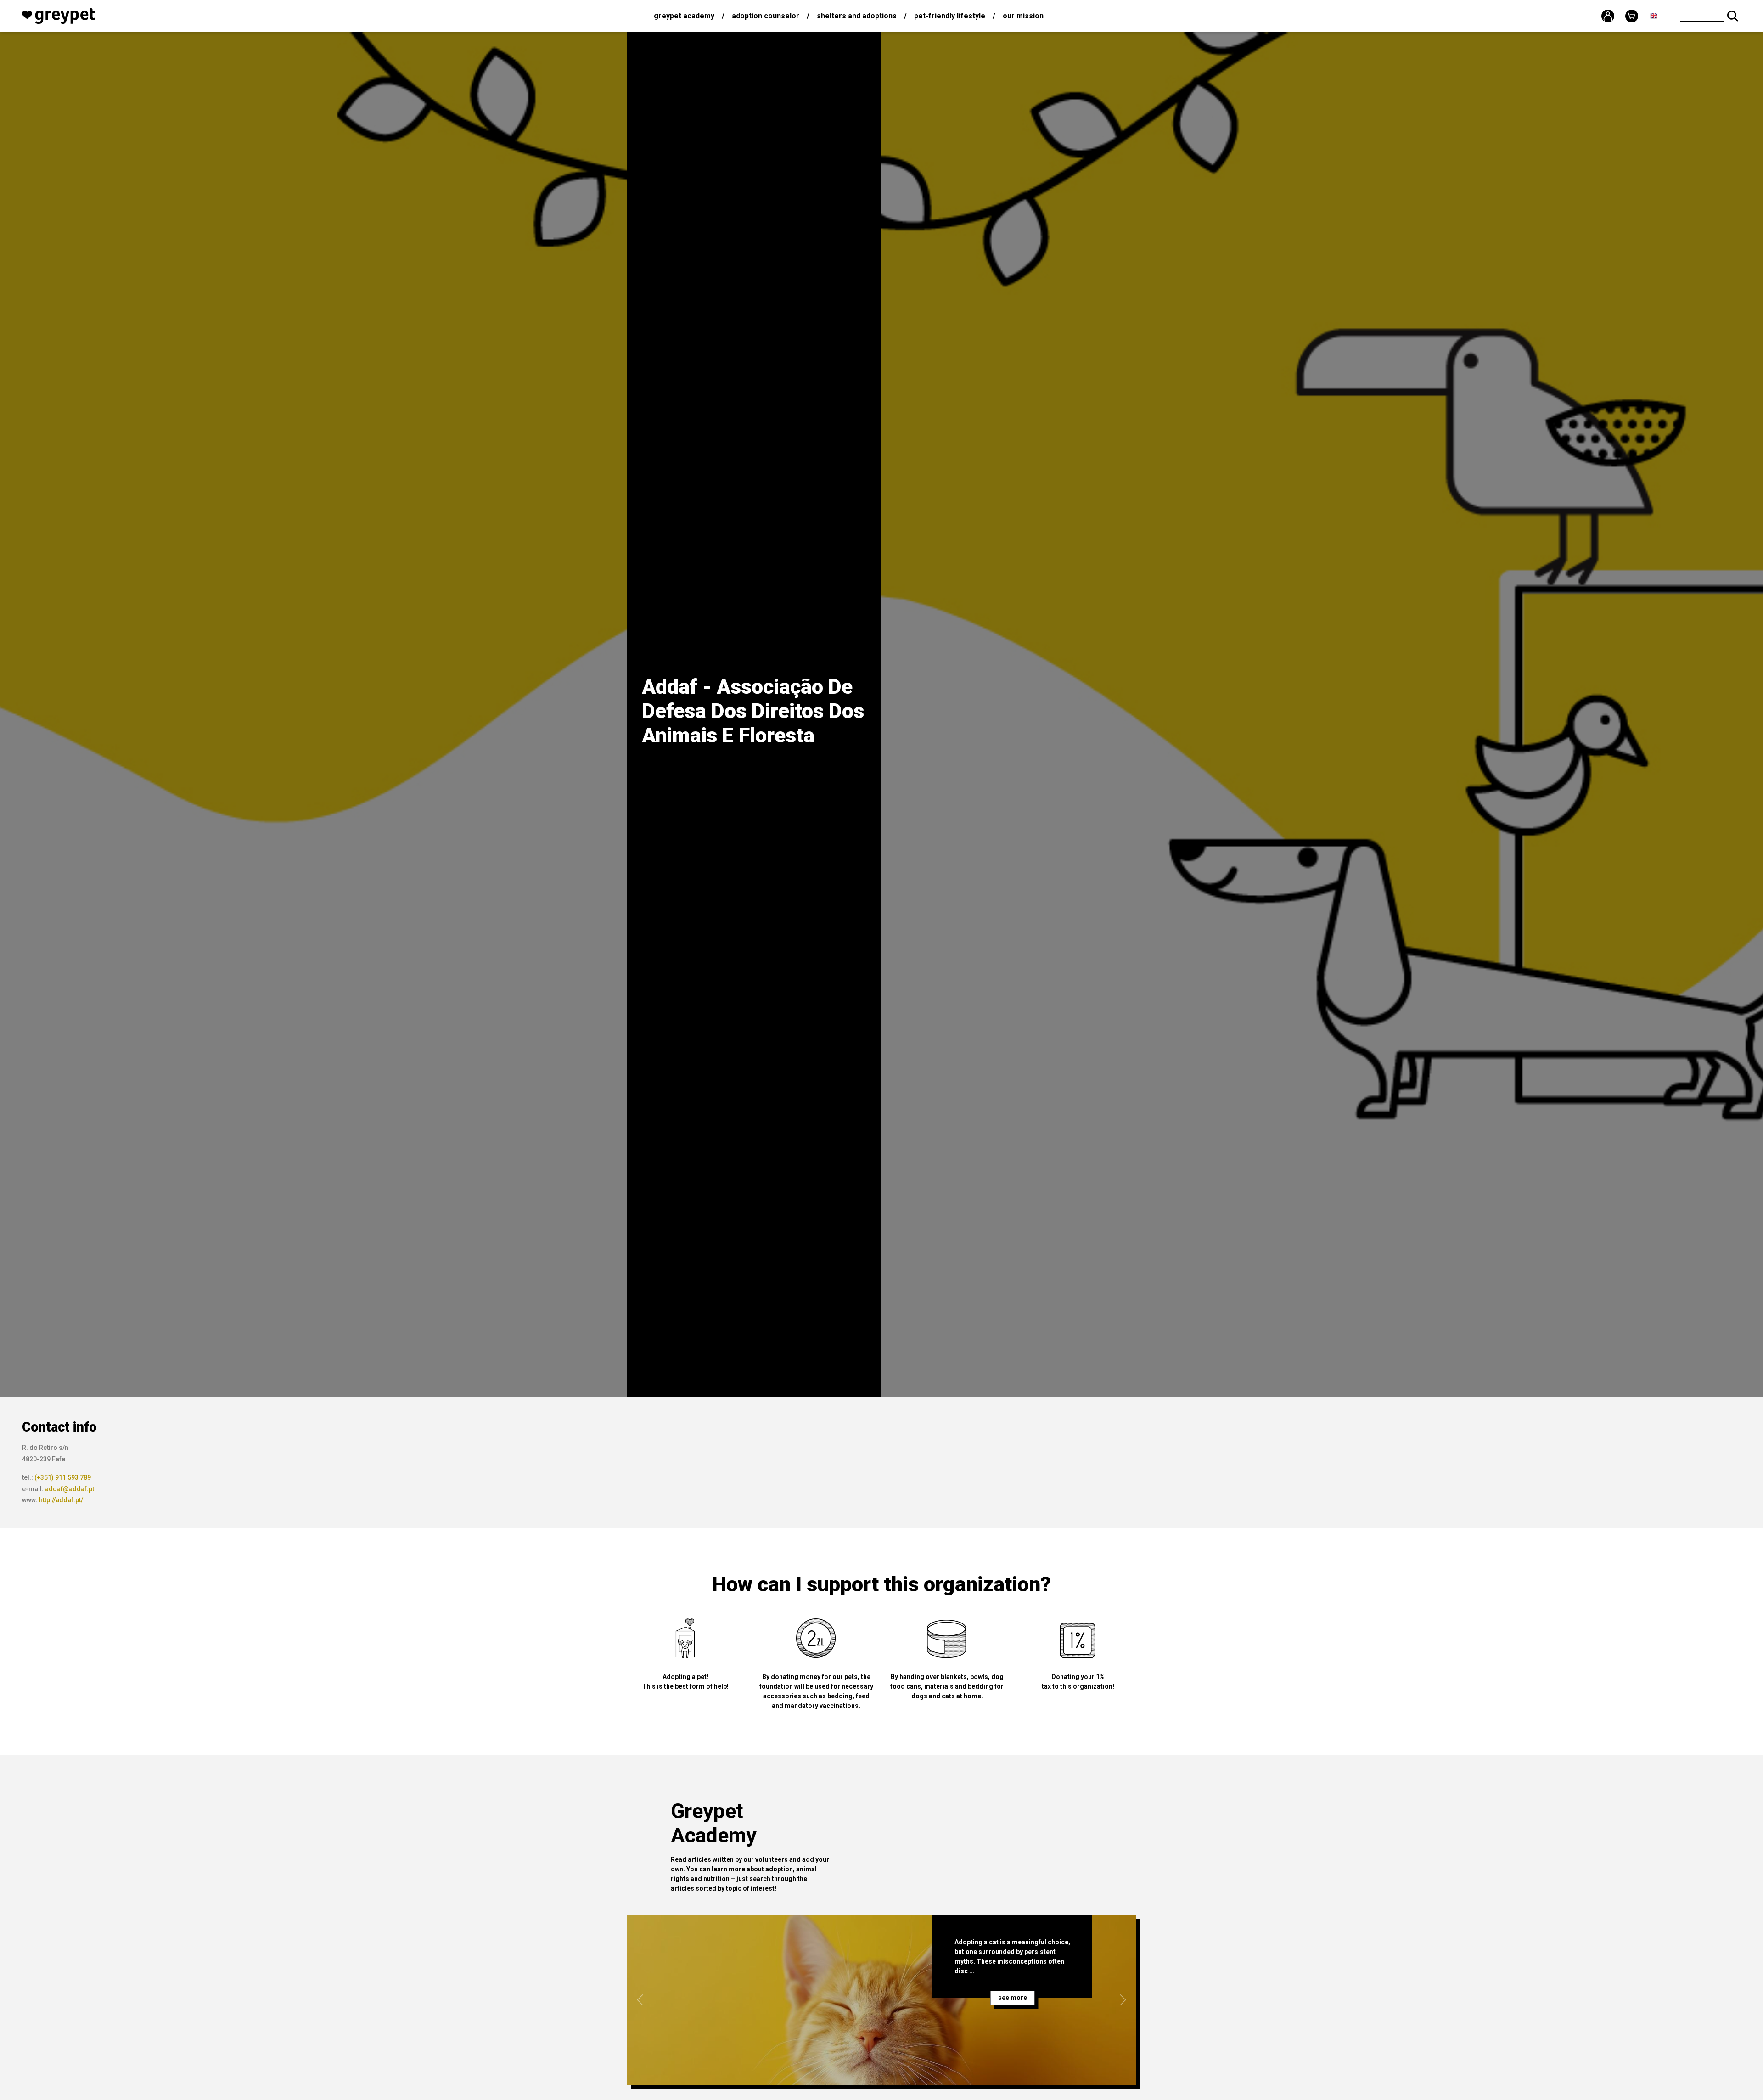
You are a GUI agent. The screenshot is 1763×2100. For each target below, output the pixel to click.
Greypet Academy (684, 16)
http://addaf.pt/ (61, 1500)
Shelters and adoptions (857, 16)
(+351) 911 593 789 (63, 1477)
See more (1013, 1998)
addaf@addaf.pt (70, 1489)
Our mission (1023, 16)
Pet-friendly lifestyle (950, 16)
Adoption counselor (766, 16)
